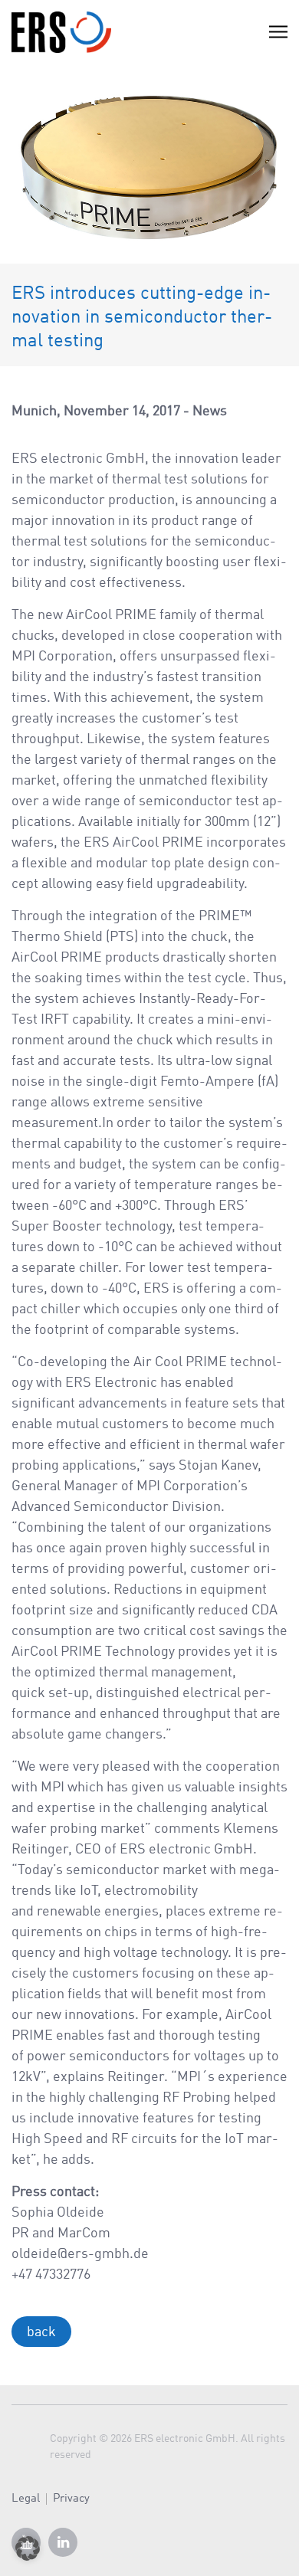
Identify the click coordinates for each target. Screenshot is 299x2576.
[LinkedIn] (63, 2542)
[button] (28, 2548)
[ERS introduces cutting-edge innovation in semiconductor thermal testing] (149, 163)
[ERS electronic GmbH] (61, 32)
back (41, 2332)
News (210, 411)
